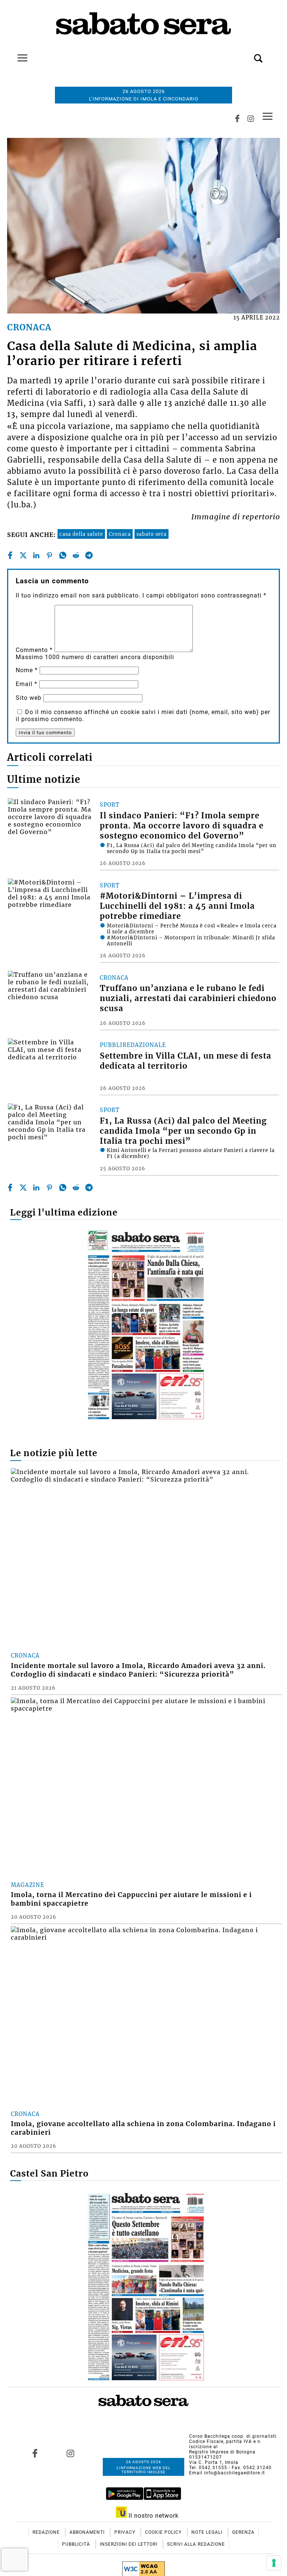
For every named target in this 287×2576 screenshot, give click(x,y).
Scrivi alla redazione (196, 2544)
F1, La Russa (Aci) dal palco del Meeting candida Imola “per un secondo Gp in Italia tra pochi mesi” (183, 1131)
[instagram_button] (251, 118)
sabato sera (152, 534)
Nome (27, 670)
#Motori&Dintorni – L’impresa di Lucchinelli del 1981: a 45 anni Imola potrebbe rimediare (177, 906)
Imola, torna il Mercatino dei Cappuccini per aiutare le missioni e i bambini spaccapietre (131, 1899)
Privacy (126, 2532)
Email (27, 684)
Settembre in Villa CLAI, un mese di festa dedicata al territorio (186, 1061)
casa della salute (81, 534)
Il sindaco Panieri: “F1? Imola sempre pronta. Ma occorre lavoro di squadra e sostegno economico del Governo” (182, 826)
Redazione (47, 2532)
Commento (34, 650)
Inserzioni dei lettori (129, 2544)
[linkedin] (36, 555)
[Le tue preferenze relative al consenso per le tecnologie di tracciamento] (274, 2563)
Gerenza (243, 2532)
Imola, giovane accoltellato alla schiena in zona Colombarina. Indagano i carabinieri (143, 2128)
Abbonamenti (88, 2532)
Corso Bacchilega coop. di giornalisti (233, 2436)
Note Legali (208, 2532)
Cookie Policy (164, 2532)
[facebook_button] (237, 118)
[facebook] (10, 555)
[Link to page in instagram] (71, 2453)
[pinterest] (49, 555)
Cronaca (120, 534)
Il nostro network (153, 2516)
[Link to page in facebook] (35, 2453)
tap (268, 116)
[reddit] (76, 555)
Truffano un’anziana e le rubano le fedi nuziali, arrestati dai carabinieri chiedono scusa (188, 998)
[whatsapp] (63, 555)
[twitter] (23, 555)
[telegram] (89, 555)
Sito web (29, 698)
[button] (247, 54)
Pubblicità (77, 2544)
